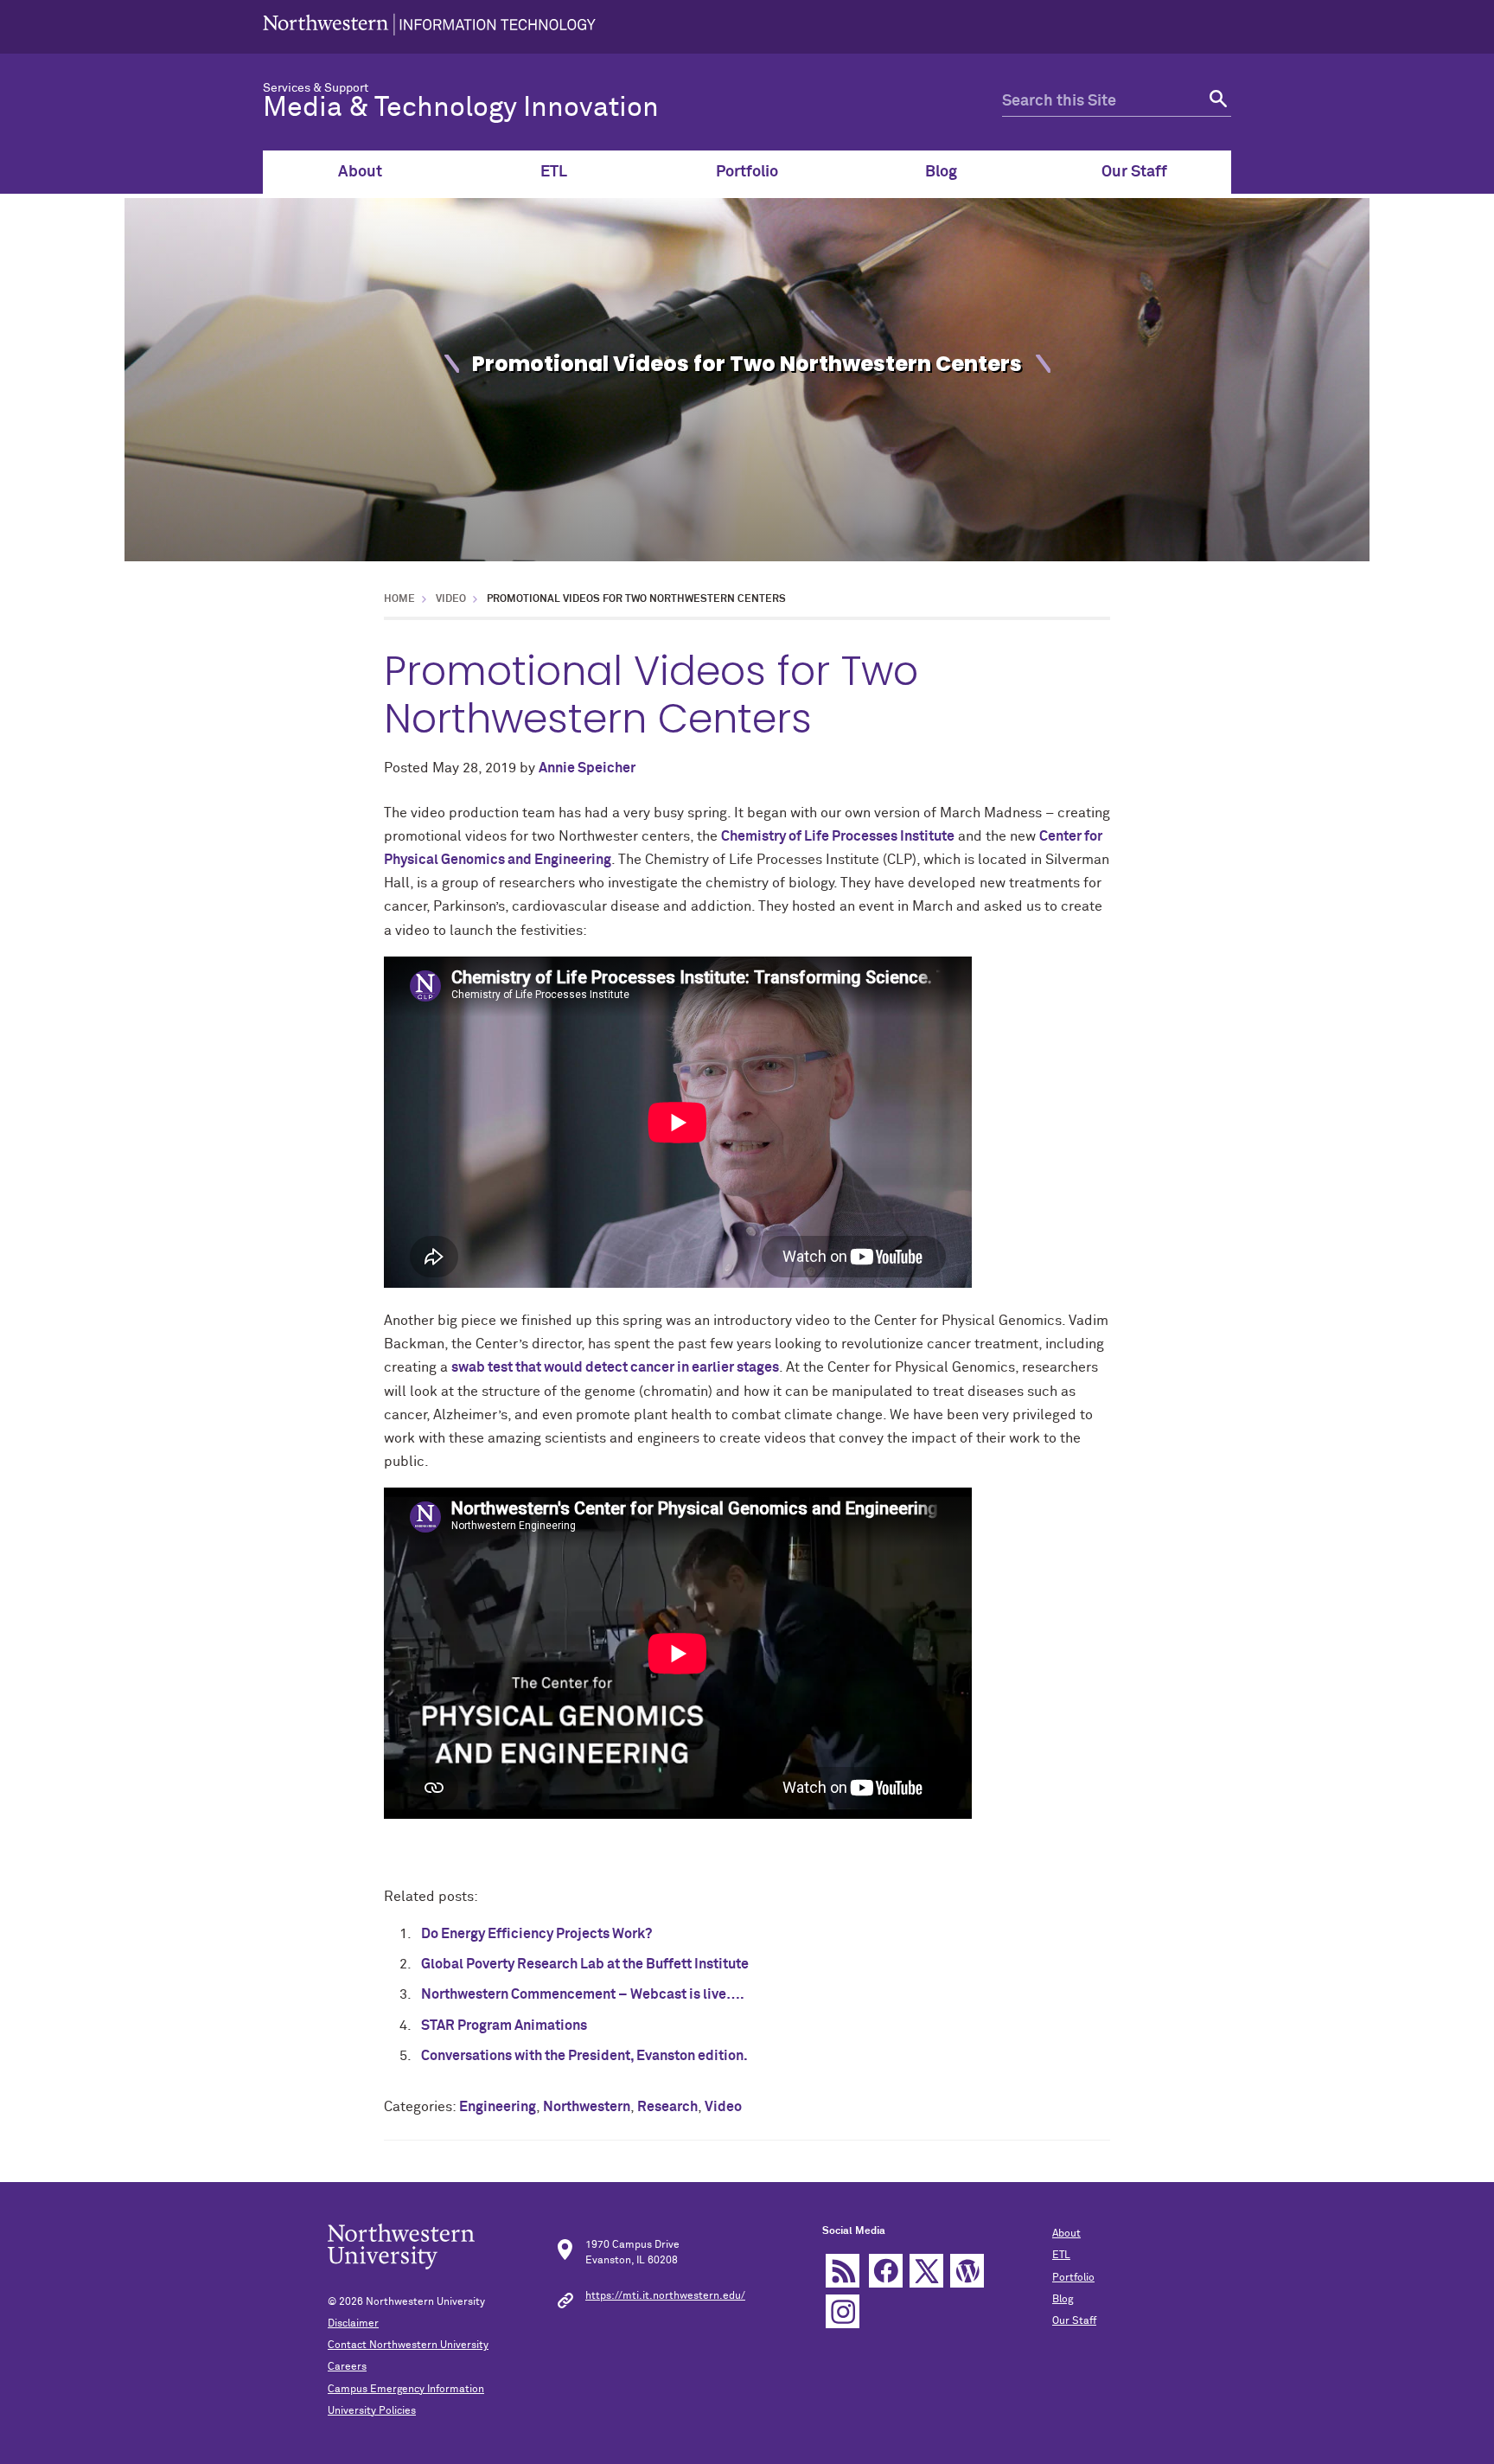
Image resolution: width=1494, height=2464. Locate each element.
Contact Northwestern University (408, 2346)
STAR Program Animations (504, 2026)
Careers (347, 2367)
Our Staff (1134, 172)
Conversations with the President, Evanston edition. (584, 2056)
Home (399, 599)
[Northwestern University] (429, 27)
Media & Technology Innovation (461, 108)
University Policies (372, 2411)
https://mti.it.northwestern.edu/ (665, 2296)
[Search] (1216, 102)
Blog (941, 172)
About (360, 172)
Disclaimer (353, 2324)
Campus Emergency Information (406, 2390)
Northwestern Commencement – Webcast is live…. (583, 1994)
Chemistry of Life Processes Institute (838, 836)
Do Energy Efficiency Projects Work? (536, 1934)
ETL (554, 172)
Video (451, 599)
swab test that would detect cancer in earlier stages (615, 1367)
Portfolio (747, 172)
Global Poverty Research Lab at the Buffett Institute (585, 1964)
